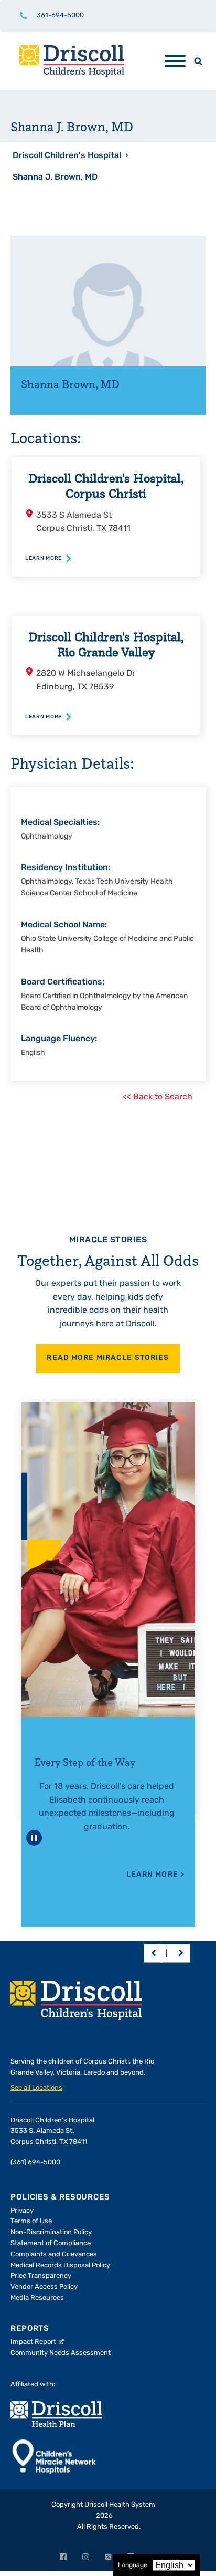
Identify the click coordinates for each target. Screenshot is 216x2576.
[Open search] (198, 61)
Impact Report (33, 2342)
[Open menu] (175, 61)
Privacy (22, 2211)
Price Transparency (41, 2276)
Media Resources (37, 2298)
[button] (153, 1953)
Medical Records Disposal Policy (60, 2265)
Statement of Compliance (51, 2243)
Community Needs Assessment (61, 2353)
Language (133, 2565)
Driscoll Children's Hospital (67, 156)
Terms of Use (31, 2221)
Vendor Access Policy (44, 2287)
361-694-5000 (60, 15)
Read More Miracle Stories (108, 1358)
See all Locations (36, 2088)
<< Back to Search (158, 1097)
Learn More (156, 1875)
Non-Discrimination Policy (51, 2232)
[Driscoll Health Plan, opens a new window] (56, 2414)
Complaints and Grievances (54, 2254)
